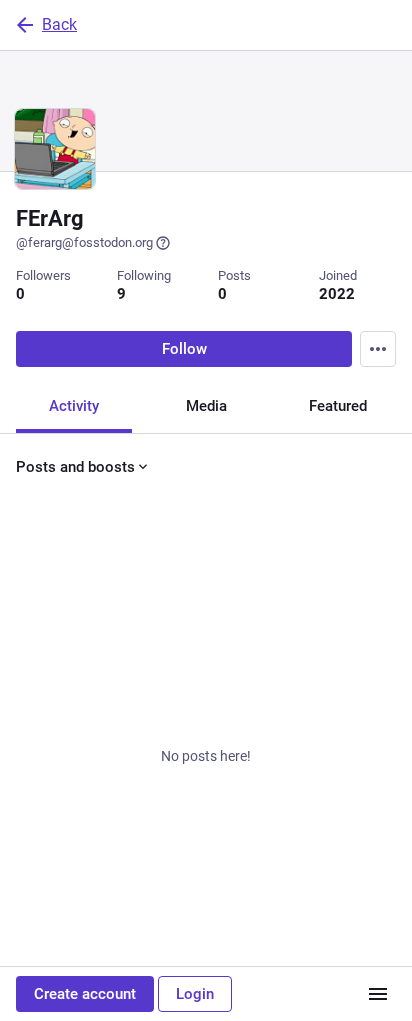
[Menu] (378, 349)
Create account (85, 994)
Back (59, 24)
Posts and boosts (75, 467)
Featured (338, 406)
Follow (184, 349)
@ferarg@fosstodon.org (84, 242)
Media (206, 406)
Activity (74, 406)
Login (195, 994)
